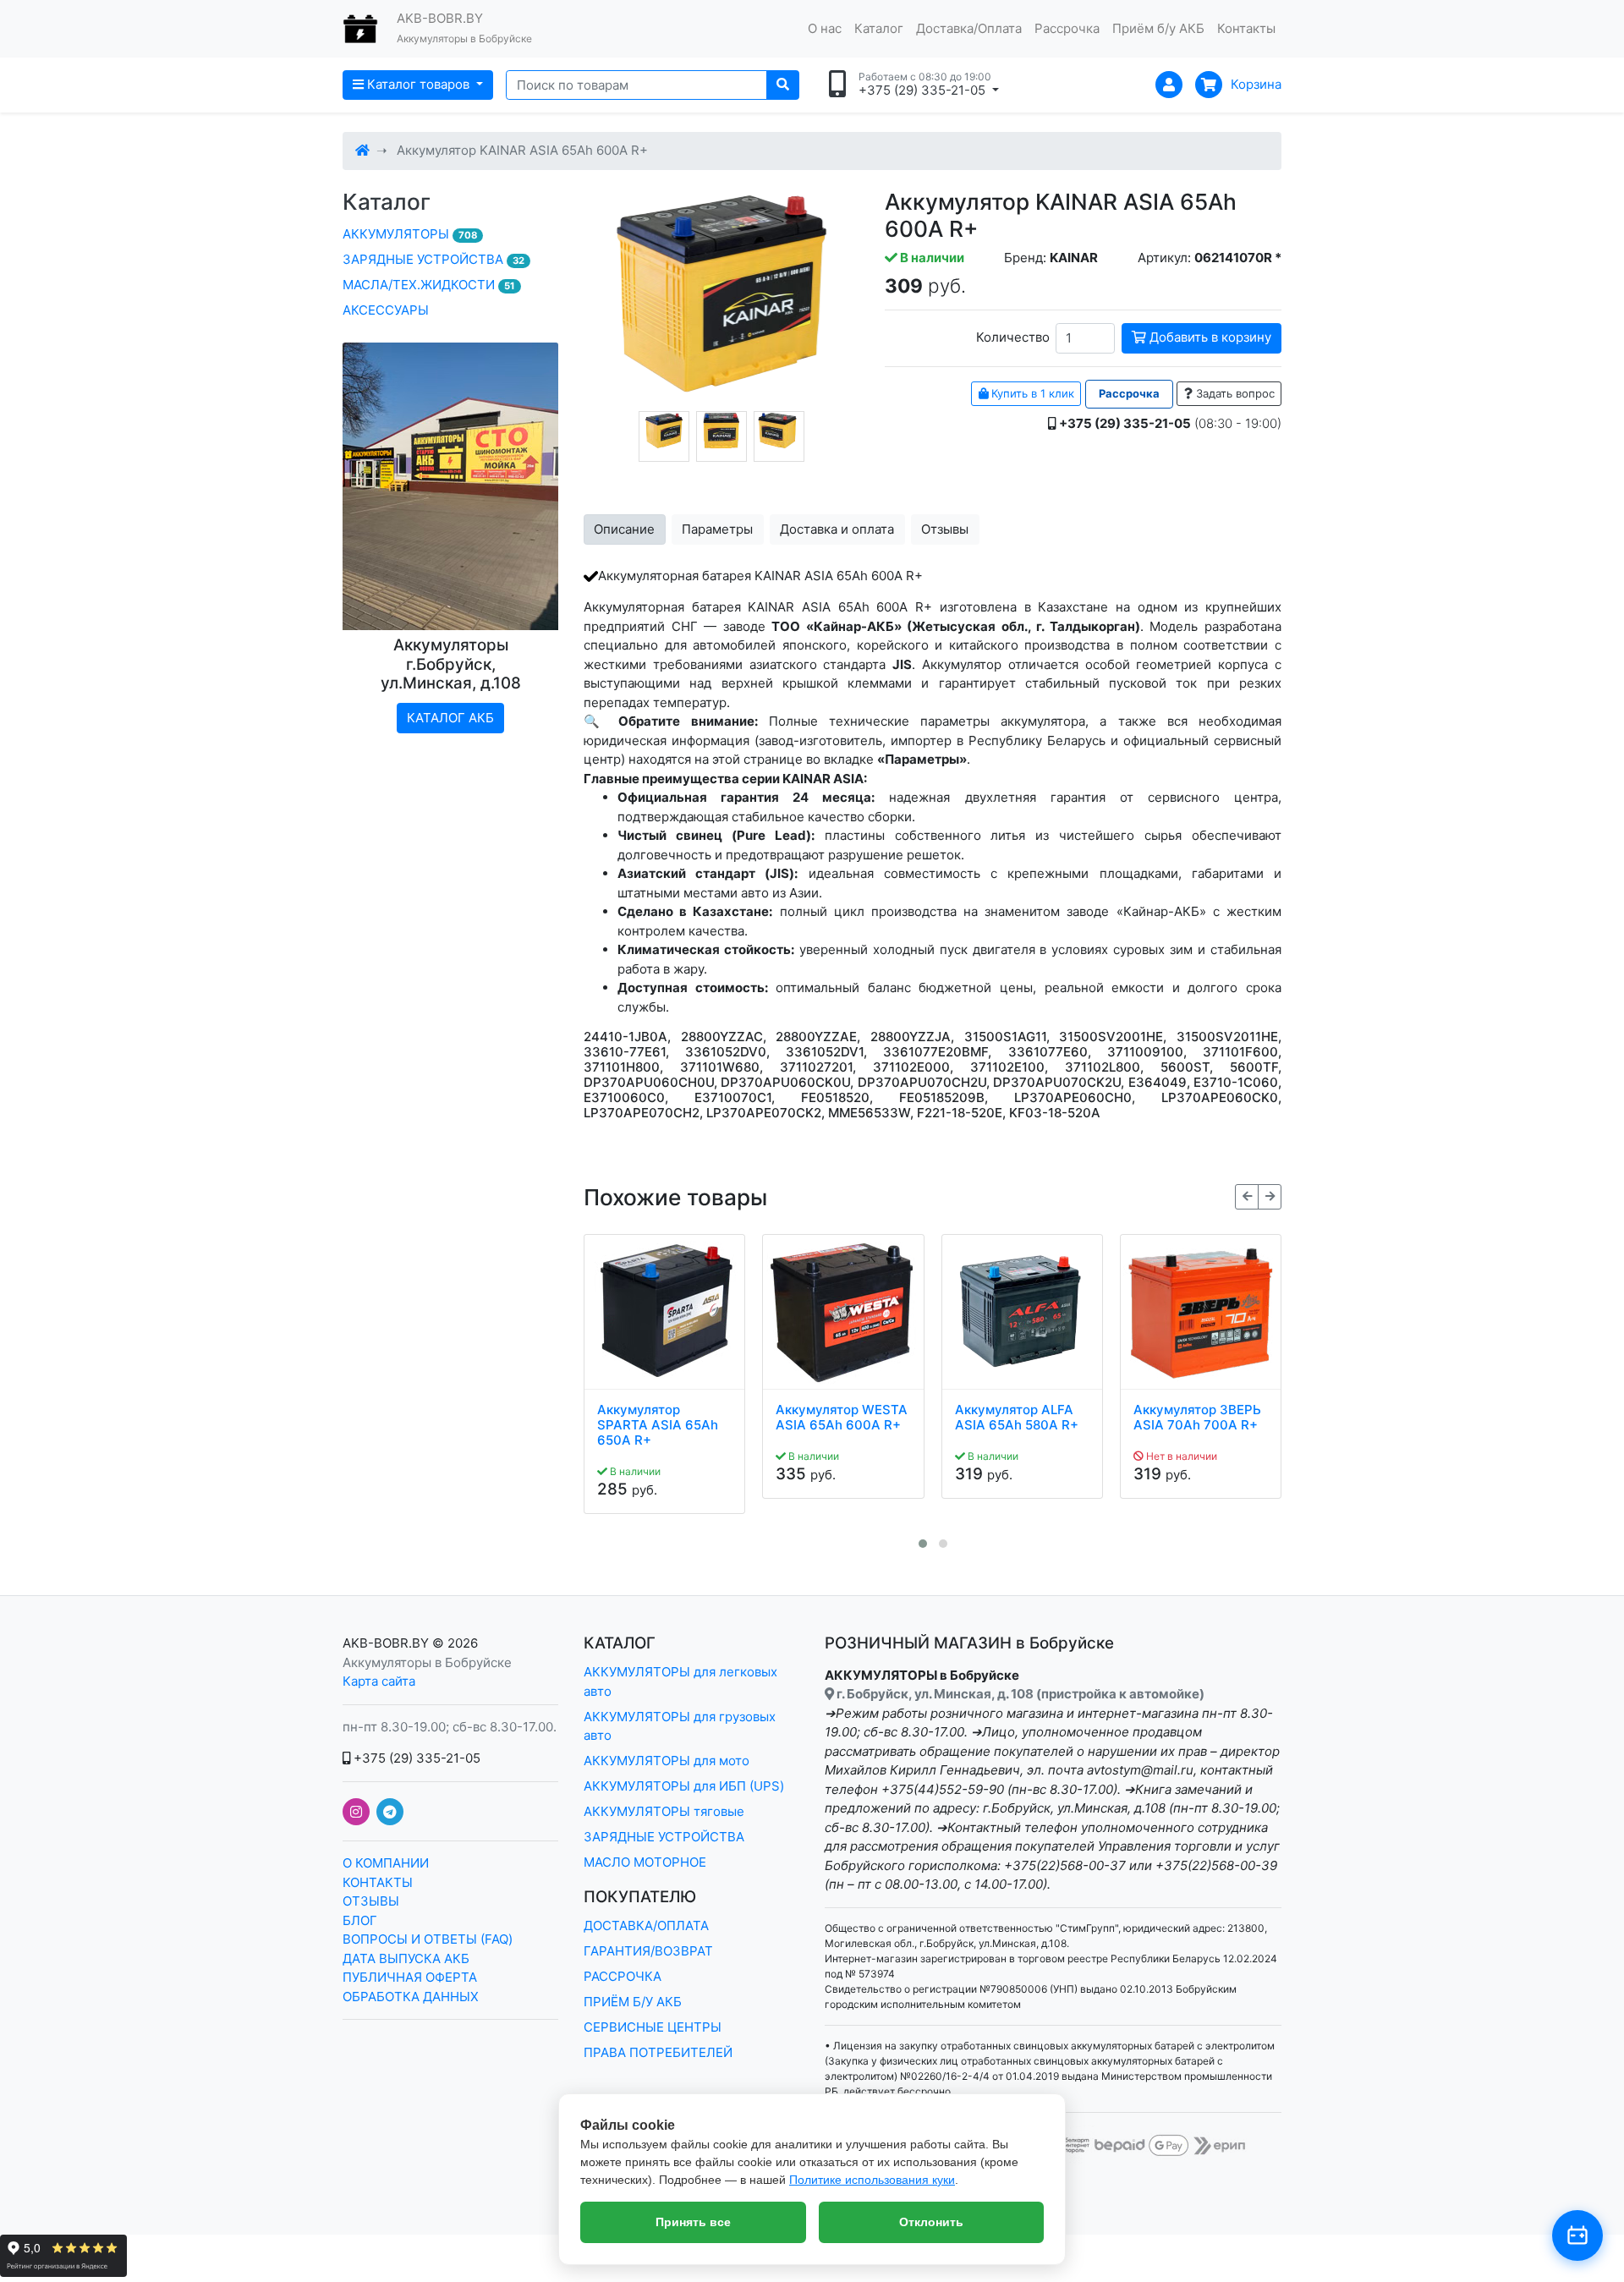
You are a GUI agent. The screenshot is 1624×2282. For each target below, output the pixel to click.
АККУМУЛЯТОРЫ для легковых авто (680, 1681)
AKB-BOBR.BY (386, 1643)
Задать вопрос (1234, 393)
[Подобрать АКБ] (1577, 2235)
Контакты (1246, 28)
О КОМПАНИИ (386, 1863)
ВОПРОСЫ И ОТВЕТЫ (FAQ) (428, 1939)
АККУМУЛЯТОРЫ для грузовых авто (680, 1726)
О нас (825, 28)
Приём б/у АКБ (1158, 28)
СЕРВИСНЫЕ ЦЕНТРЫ (653, 2027)
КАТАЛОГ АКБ (450, 718)
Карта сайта (379, 1681)
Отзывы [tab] (945, 529)
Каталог (879, 28)
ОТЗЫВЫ (371, 1901)
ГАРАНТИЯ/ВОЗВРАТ (648, 1951)
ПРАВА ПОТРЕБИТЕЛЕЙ (658, 2052)
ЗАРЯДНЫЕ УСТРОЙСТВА (433, 259)
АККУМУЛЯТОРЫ (410, 234)
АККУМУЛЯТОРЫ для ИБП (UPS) (684, 1786)
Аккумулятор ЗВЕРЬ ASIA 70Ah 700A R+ (1197, 1418)
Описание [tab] (624, 529)
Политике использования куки (872, 2180)
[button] (923, 1544)
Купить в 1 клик (1031, 393)
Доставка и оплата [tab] (837, 529)
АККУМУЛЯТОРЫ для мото (667, 1761)
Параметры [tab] (717, 529)
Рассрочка (1067, 28)
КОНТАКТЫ (378, 1882)
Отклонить (931, 2222)
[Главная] (362, 150)
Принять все (693, 2222)
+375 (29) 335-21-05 (415, 1758)
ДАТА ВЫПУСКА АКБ (406, 1958)
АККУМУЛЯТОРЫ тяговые (664, 1811)
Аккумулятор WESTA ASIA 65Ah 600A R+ (842, 1418)
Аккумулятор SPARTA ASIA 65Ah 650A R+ (658, 1425)
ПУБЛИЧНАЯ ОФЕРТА (410, 1977)
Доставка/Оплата (969, 28)
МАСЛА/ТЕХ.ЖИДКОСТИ (429, 285)
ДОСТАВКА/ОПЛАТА (646, 1925)
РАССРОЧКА (623, 1976)
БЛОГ (360, 1920)
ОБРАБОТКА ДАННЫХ (411, 1997)
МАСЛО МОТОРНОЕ (645, 1862)
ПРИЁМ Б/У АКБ (633, 2002)
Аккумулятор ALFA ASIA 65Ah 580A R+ (1017, 1418)
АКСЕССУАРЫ (386, 310)
